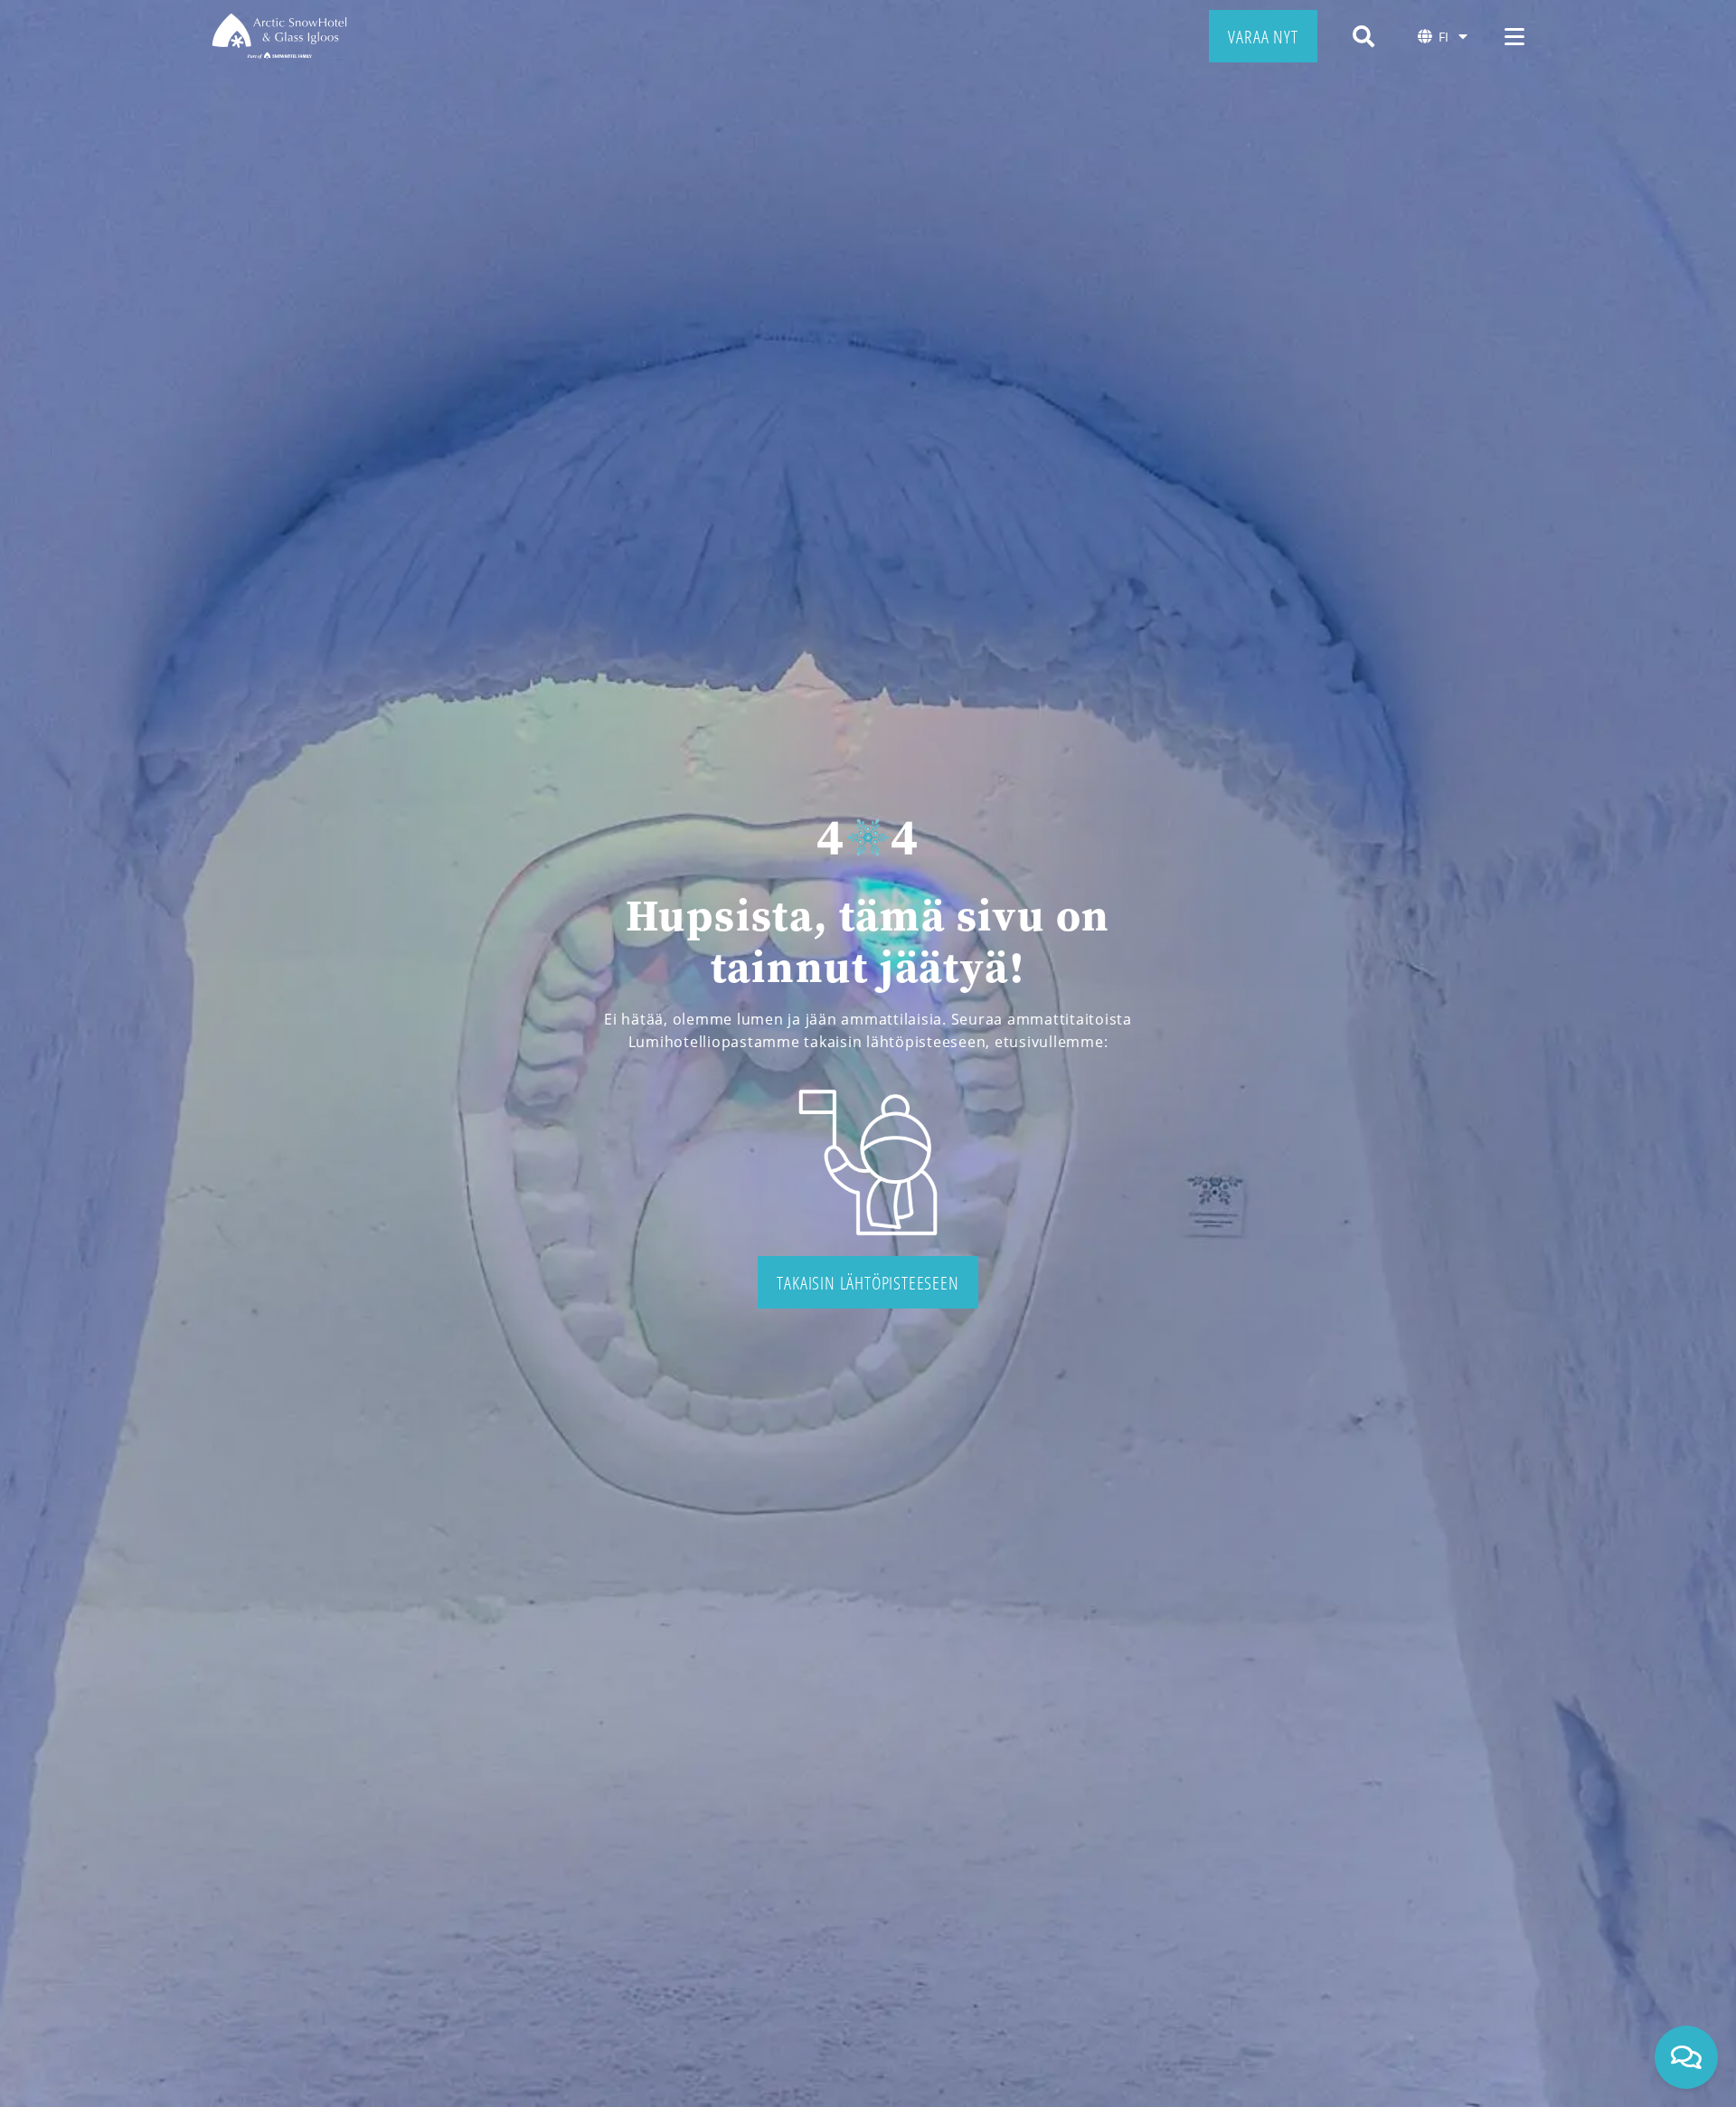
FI (1444, 37)
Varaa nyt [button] (1263, 36)
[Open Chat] (1686, 2057)
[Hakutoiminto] (1363, 36)
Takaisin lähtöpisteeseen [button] (868, 1282)
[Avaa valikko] (1514, 36)
